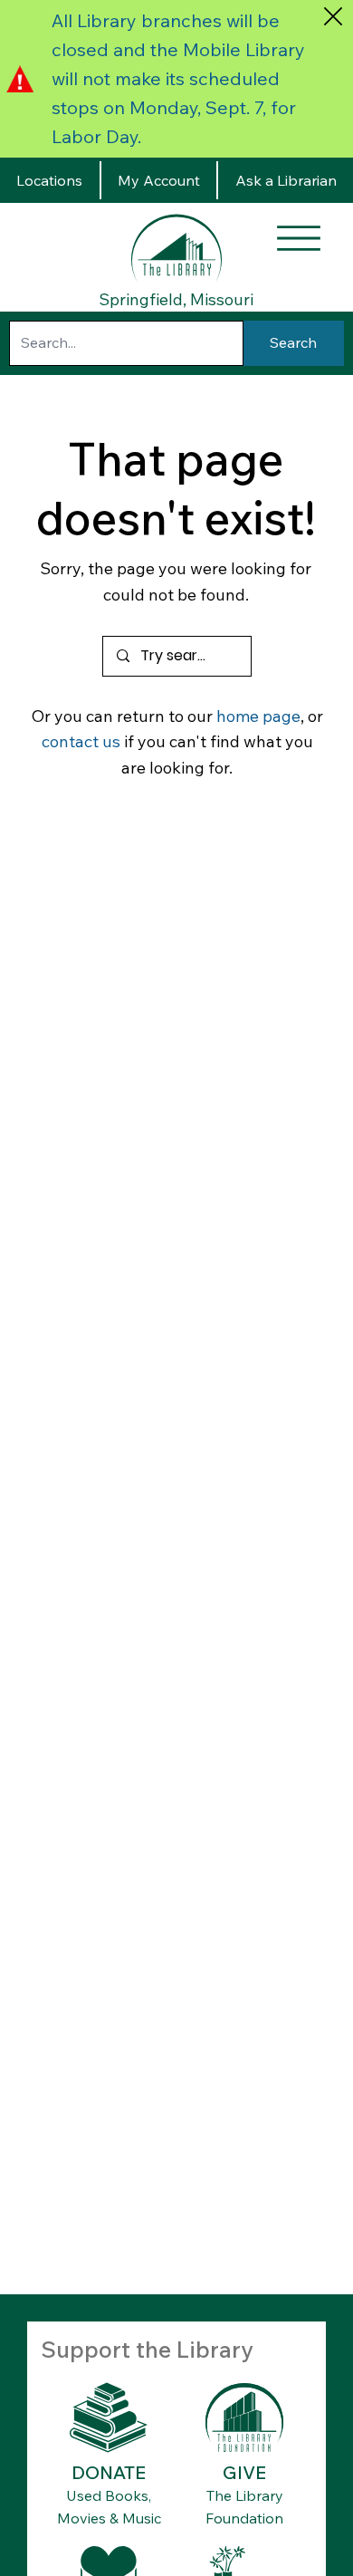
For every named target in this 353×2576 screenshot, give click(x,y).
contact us (81, 741)
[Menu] (299, 238)
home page (258, 716)
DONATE (109, 2472)
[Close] (333, 16)
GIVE (244, 2472)
